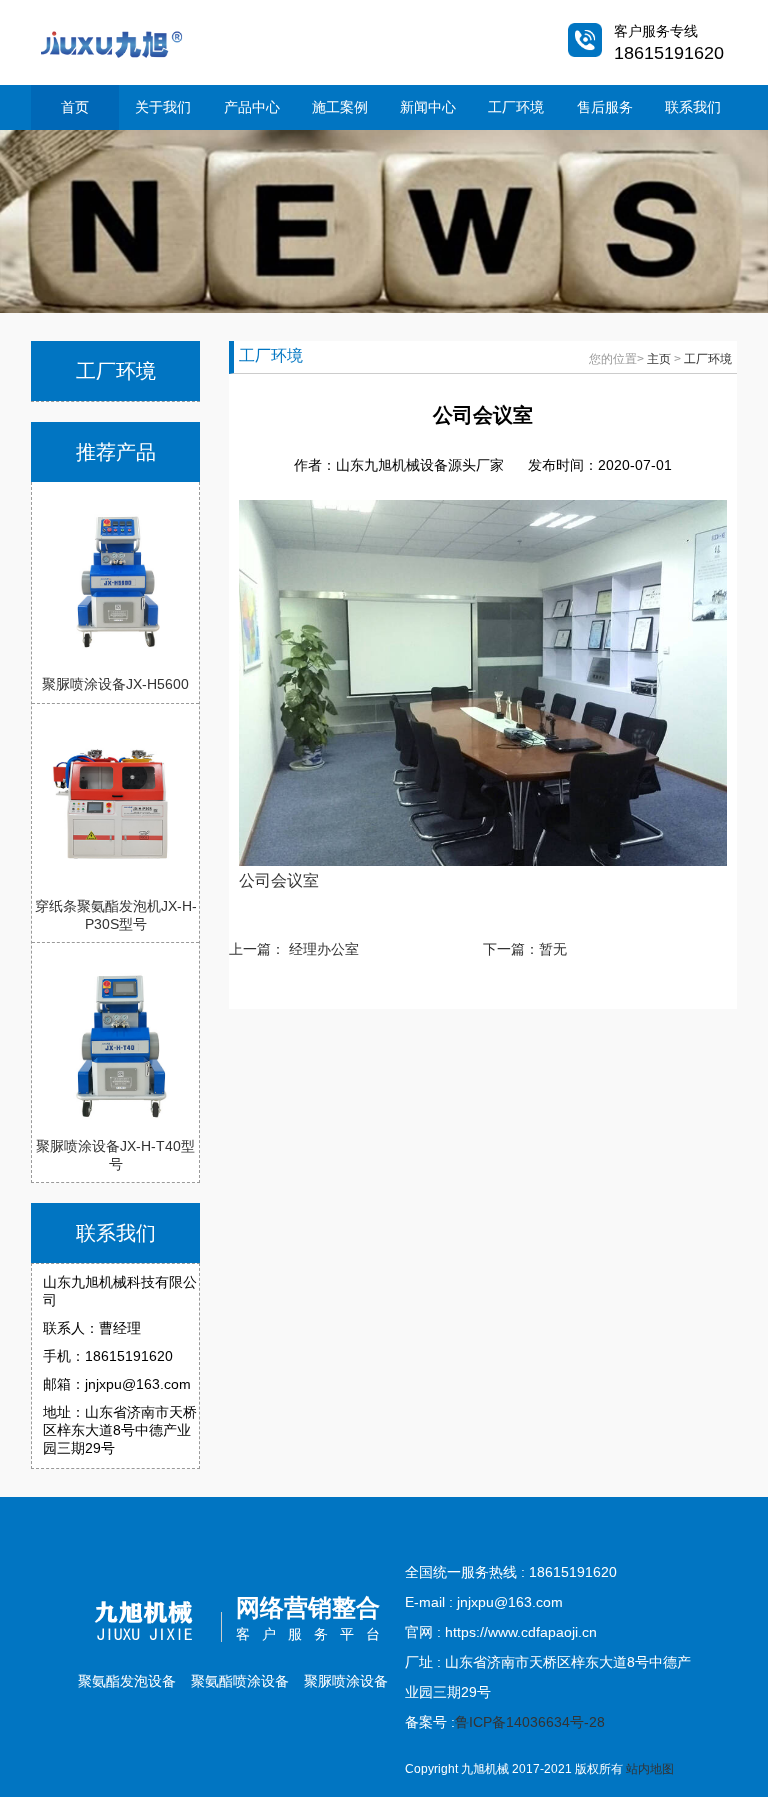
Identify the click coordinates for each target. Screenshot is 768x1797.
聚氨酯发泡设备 (127, 1681)
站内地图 (650, 1769)
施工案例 (340, 107)
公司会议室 (279, 880)
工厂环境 (516, 107)
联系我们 (693, 107)
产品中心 (252, 107)
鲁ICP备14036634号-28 (530, 1722)
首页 (75, 107)
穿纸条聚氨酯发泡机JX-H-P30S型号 (116, 915)
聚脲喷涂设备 (346, 1681)
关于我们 (163, 107)
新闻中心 (428, 107)
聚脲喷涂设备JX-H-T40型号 (115, 1155)
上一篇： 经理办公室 (294, 949)
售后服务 (605, 107)
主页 (659, 359)
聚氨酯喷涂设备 (240, 1681)
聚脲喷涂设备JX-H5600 (115, 684)
